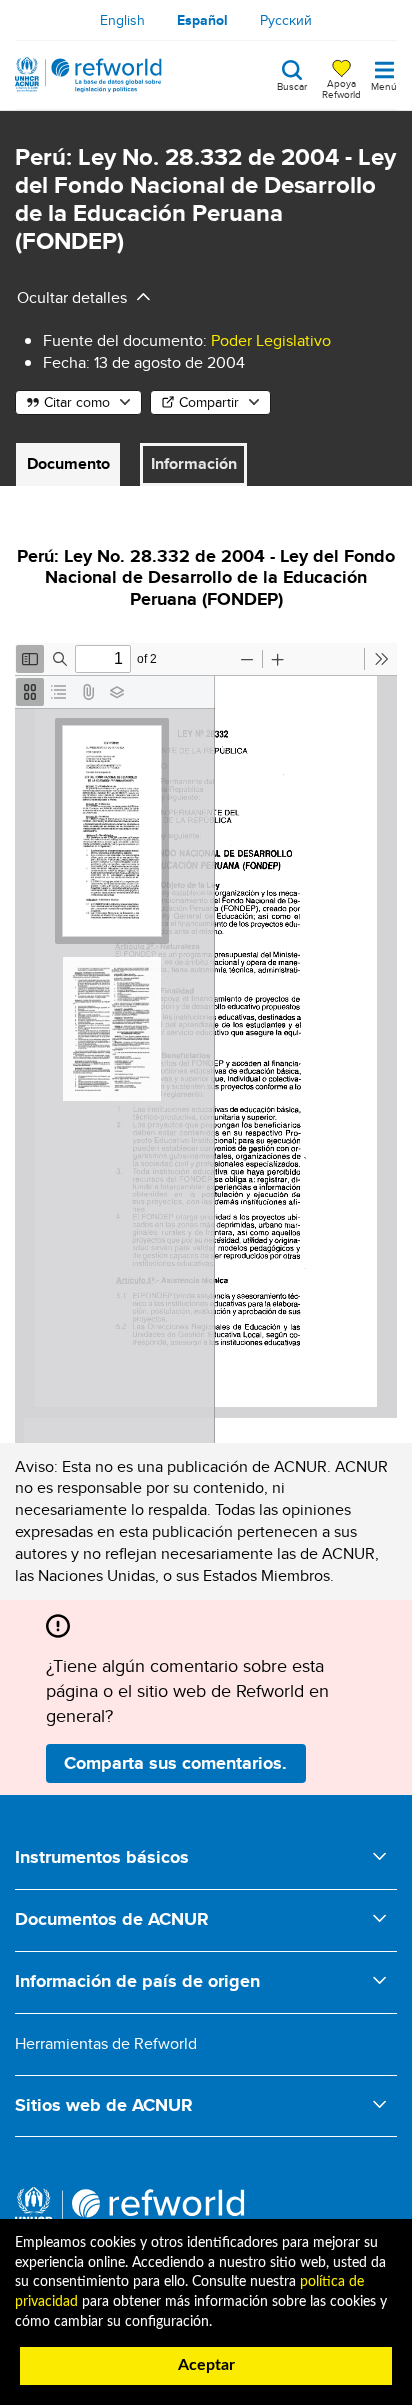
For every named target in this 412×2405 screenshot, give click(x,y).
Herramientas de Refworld (106, 2043)
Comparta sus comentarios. (175, 1763)
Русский (286, 20)
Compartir (209, 402)
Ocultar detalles (72, 297)
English (122, 20)
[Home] (88, 75)
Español (202, 20)
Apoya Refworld (341, 88)
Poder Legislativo (271, 340)
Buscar (292, 85)
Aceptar (206, 2365)
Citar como (77, 402)
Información (194, 463)
